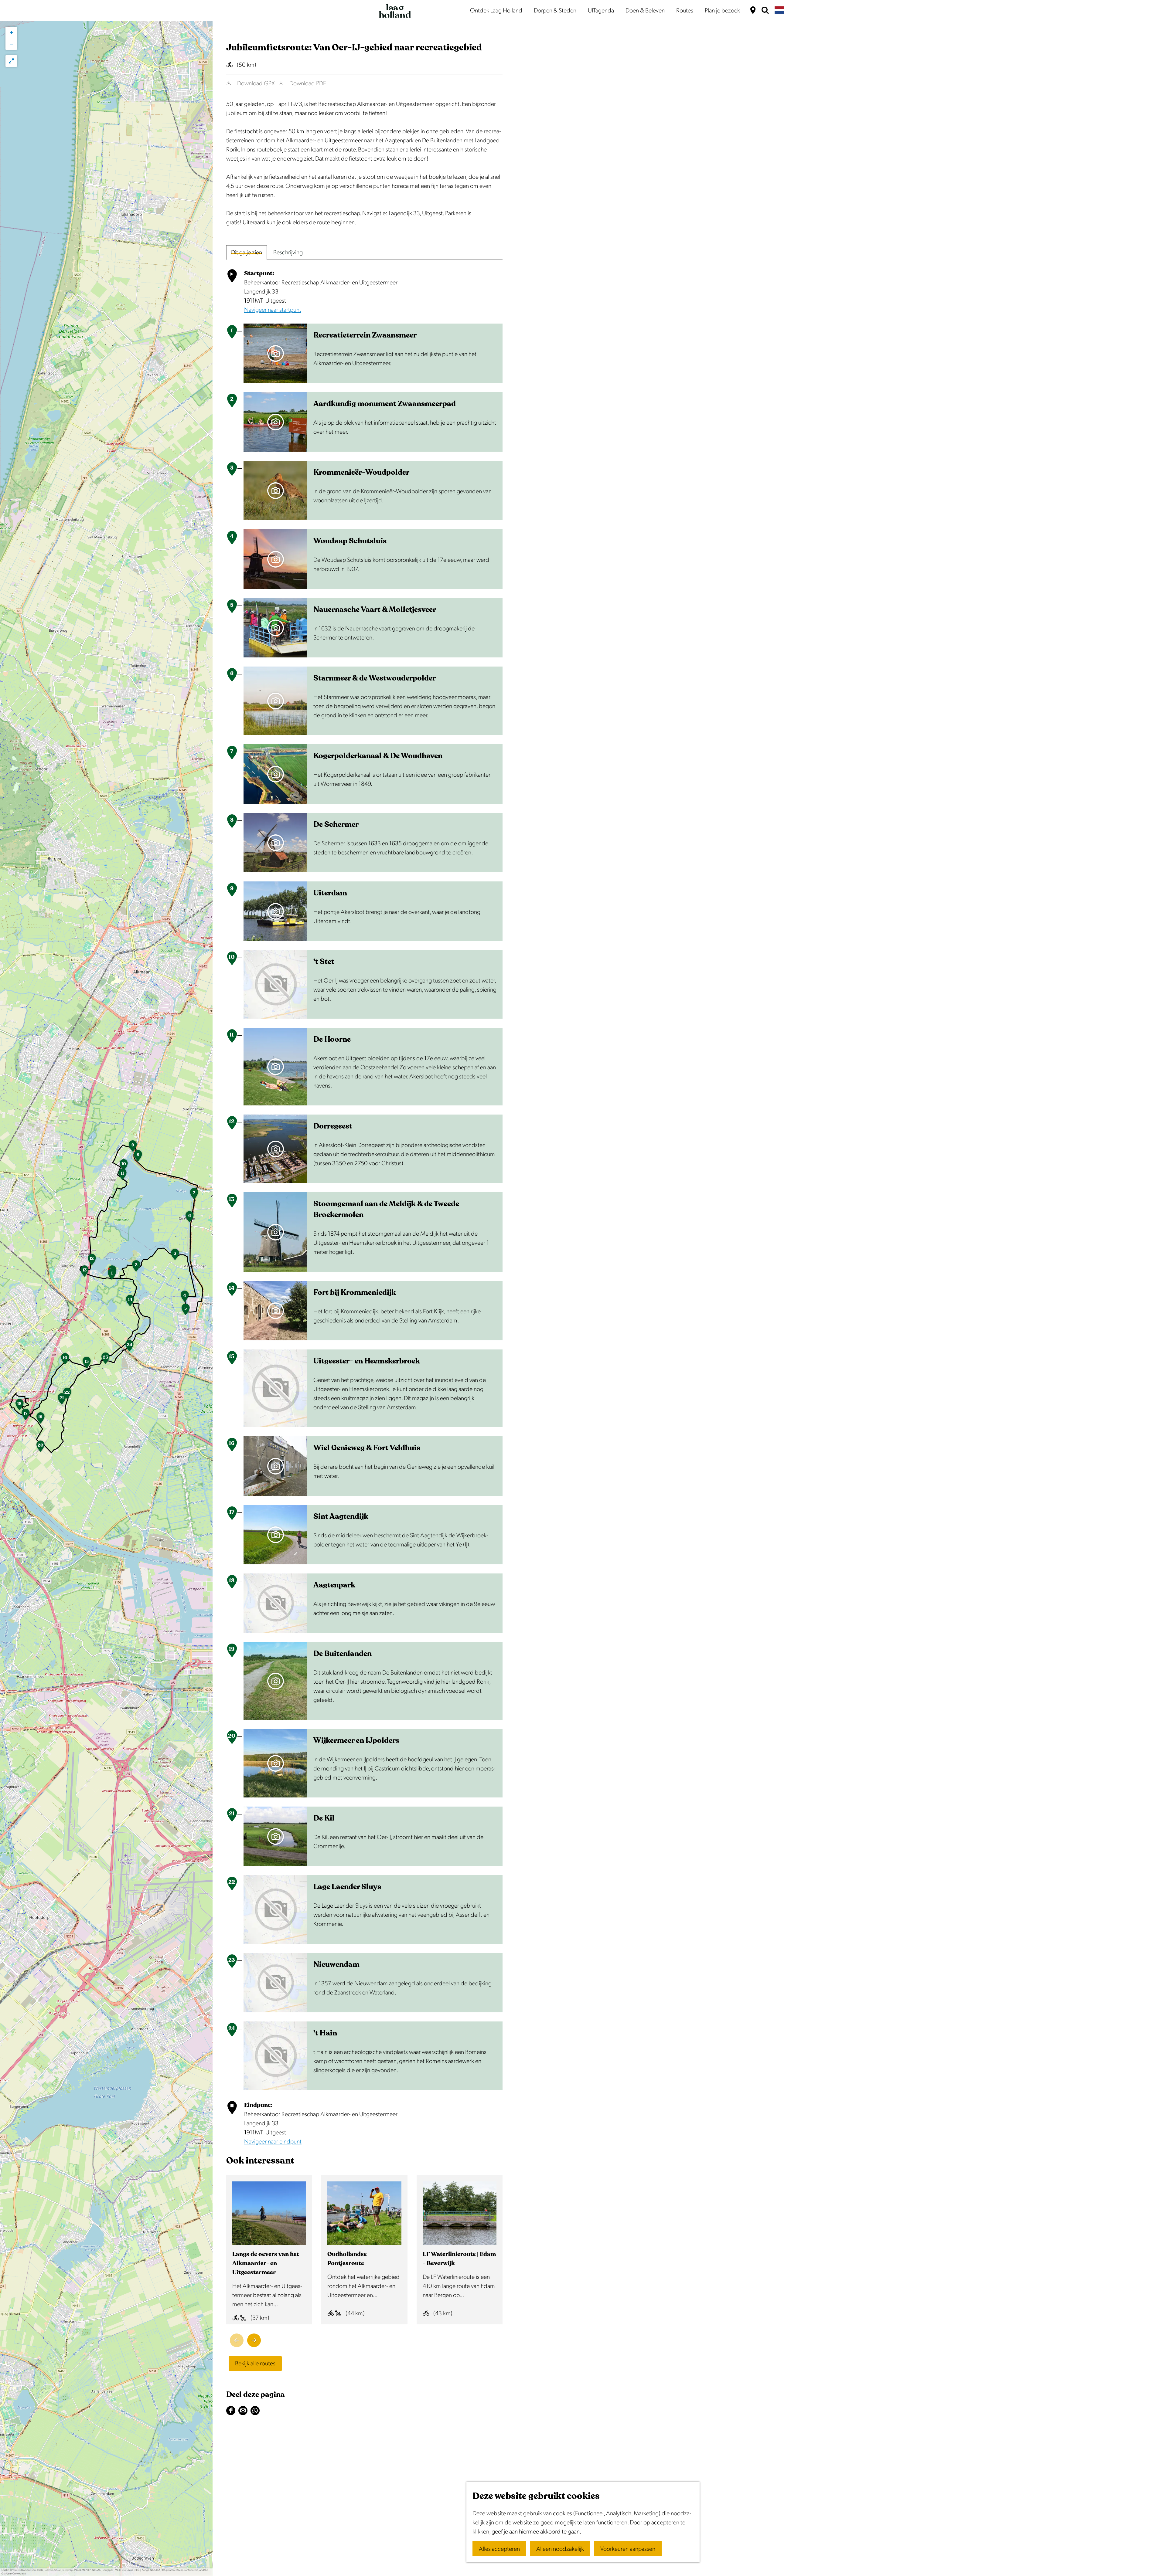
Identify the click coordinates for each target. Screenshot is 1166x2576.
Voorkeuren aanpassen (628, 2549)
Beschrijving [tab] (288, 253)
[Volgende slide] (254, 2340)
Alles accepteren (499, 2549)
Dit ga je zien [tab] (247, 253)
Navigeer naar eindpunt (273, 2142)
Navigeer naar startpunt (273, 310)
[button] (112, 1276)
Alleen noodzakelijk (560, 2549)
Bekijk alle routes (255, 2364)
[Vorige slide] (237, 2340)
